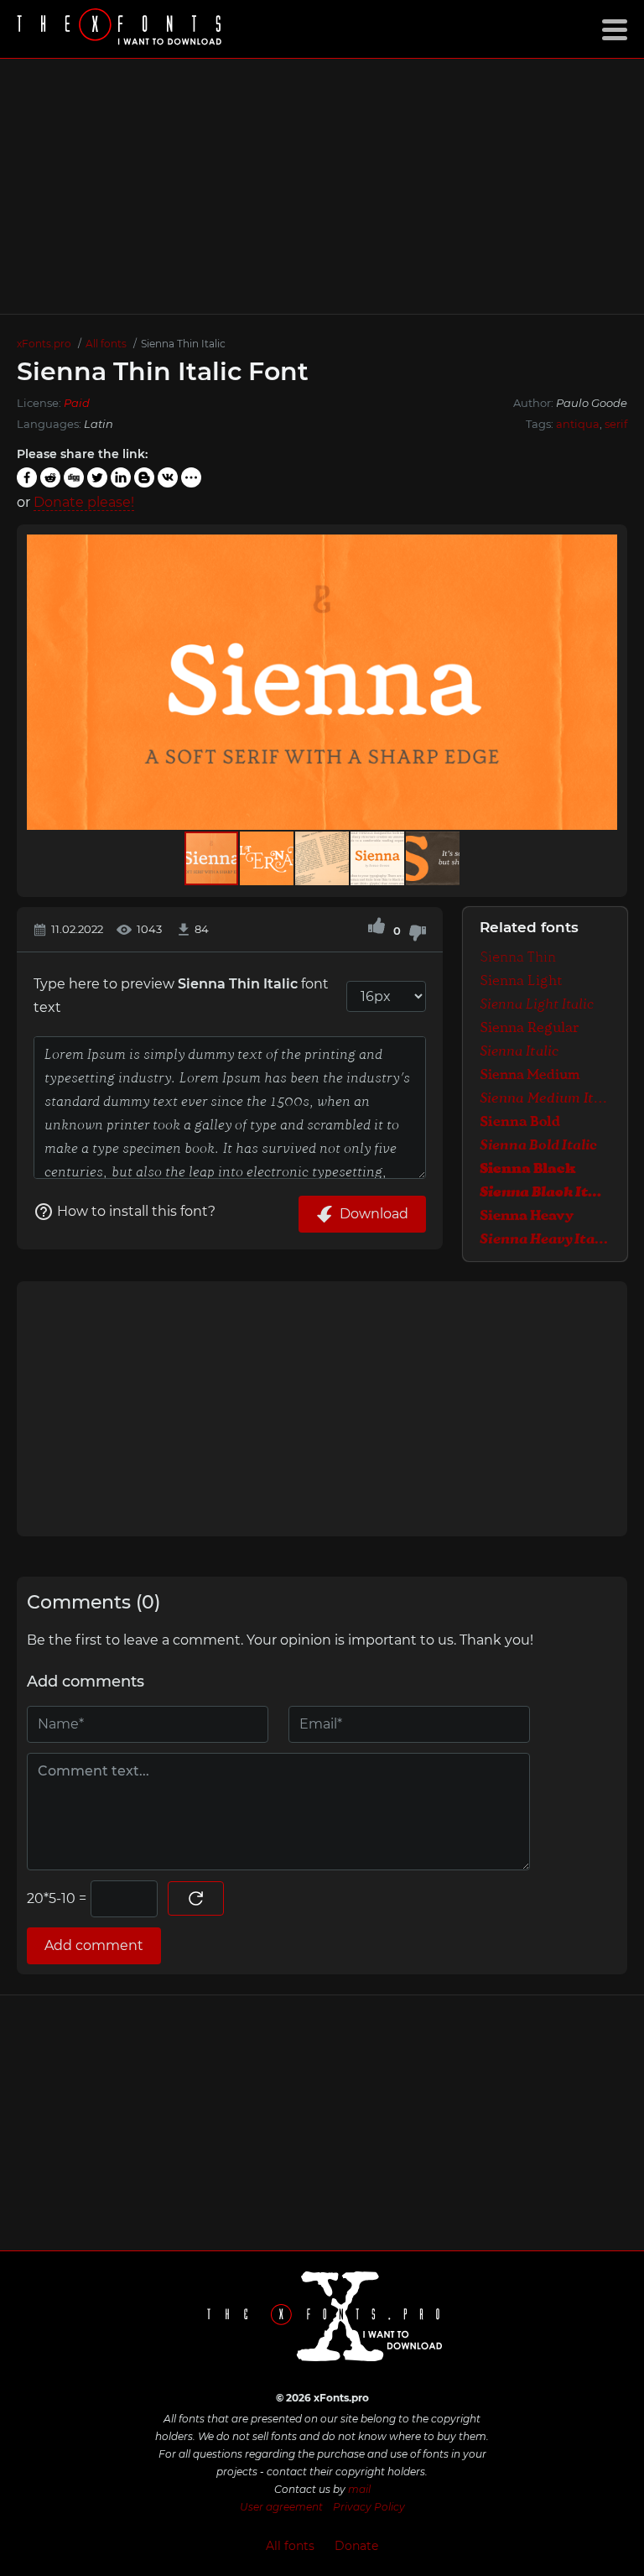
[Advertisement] (322, 186)
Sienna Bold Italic (538, 1145)
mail (359, 2489)
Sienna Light (521, 981)
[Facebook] (27, 477)
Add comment (94, 1945)
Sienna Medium (530, 1074)
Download (374, 1214)
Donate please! (84, 502)
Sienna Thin (518, 957)
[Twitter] (97, 477)
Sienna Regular (530, 1027)
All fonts (290, 2546)
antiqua (578, 424)
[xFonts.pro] (122, 29)
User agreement (281, 2507)
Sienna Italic (519, 1051)
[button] (602, 682)
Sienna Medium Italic (545, 1098)
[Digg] (74, 477)
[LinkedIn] (121, 477)
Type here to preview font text (181, 996)
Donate (356, 2546)
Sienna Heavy (527, 1215)
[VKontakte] (168, 477)
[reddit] (50, 477)
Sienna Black (528, 1168)
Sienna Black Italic (545, 1192)
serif (616, 424)
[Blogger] (144, 477)
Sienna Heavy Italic (545, 1239)
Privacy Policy (369, 2507)
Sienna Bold (520, 1121)
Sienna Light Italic (537, 1004)
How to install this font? (136, 1211)
